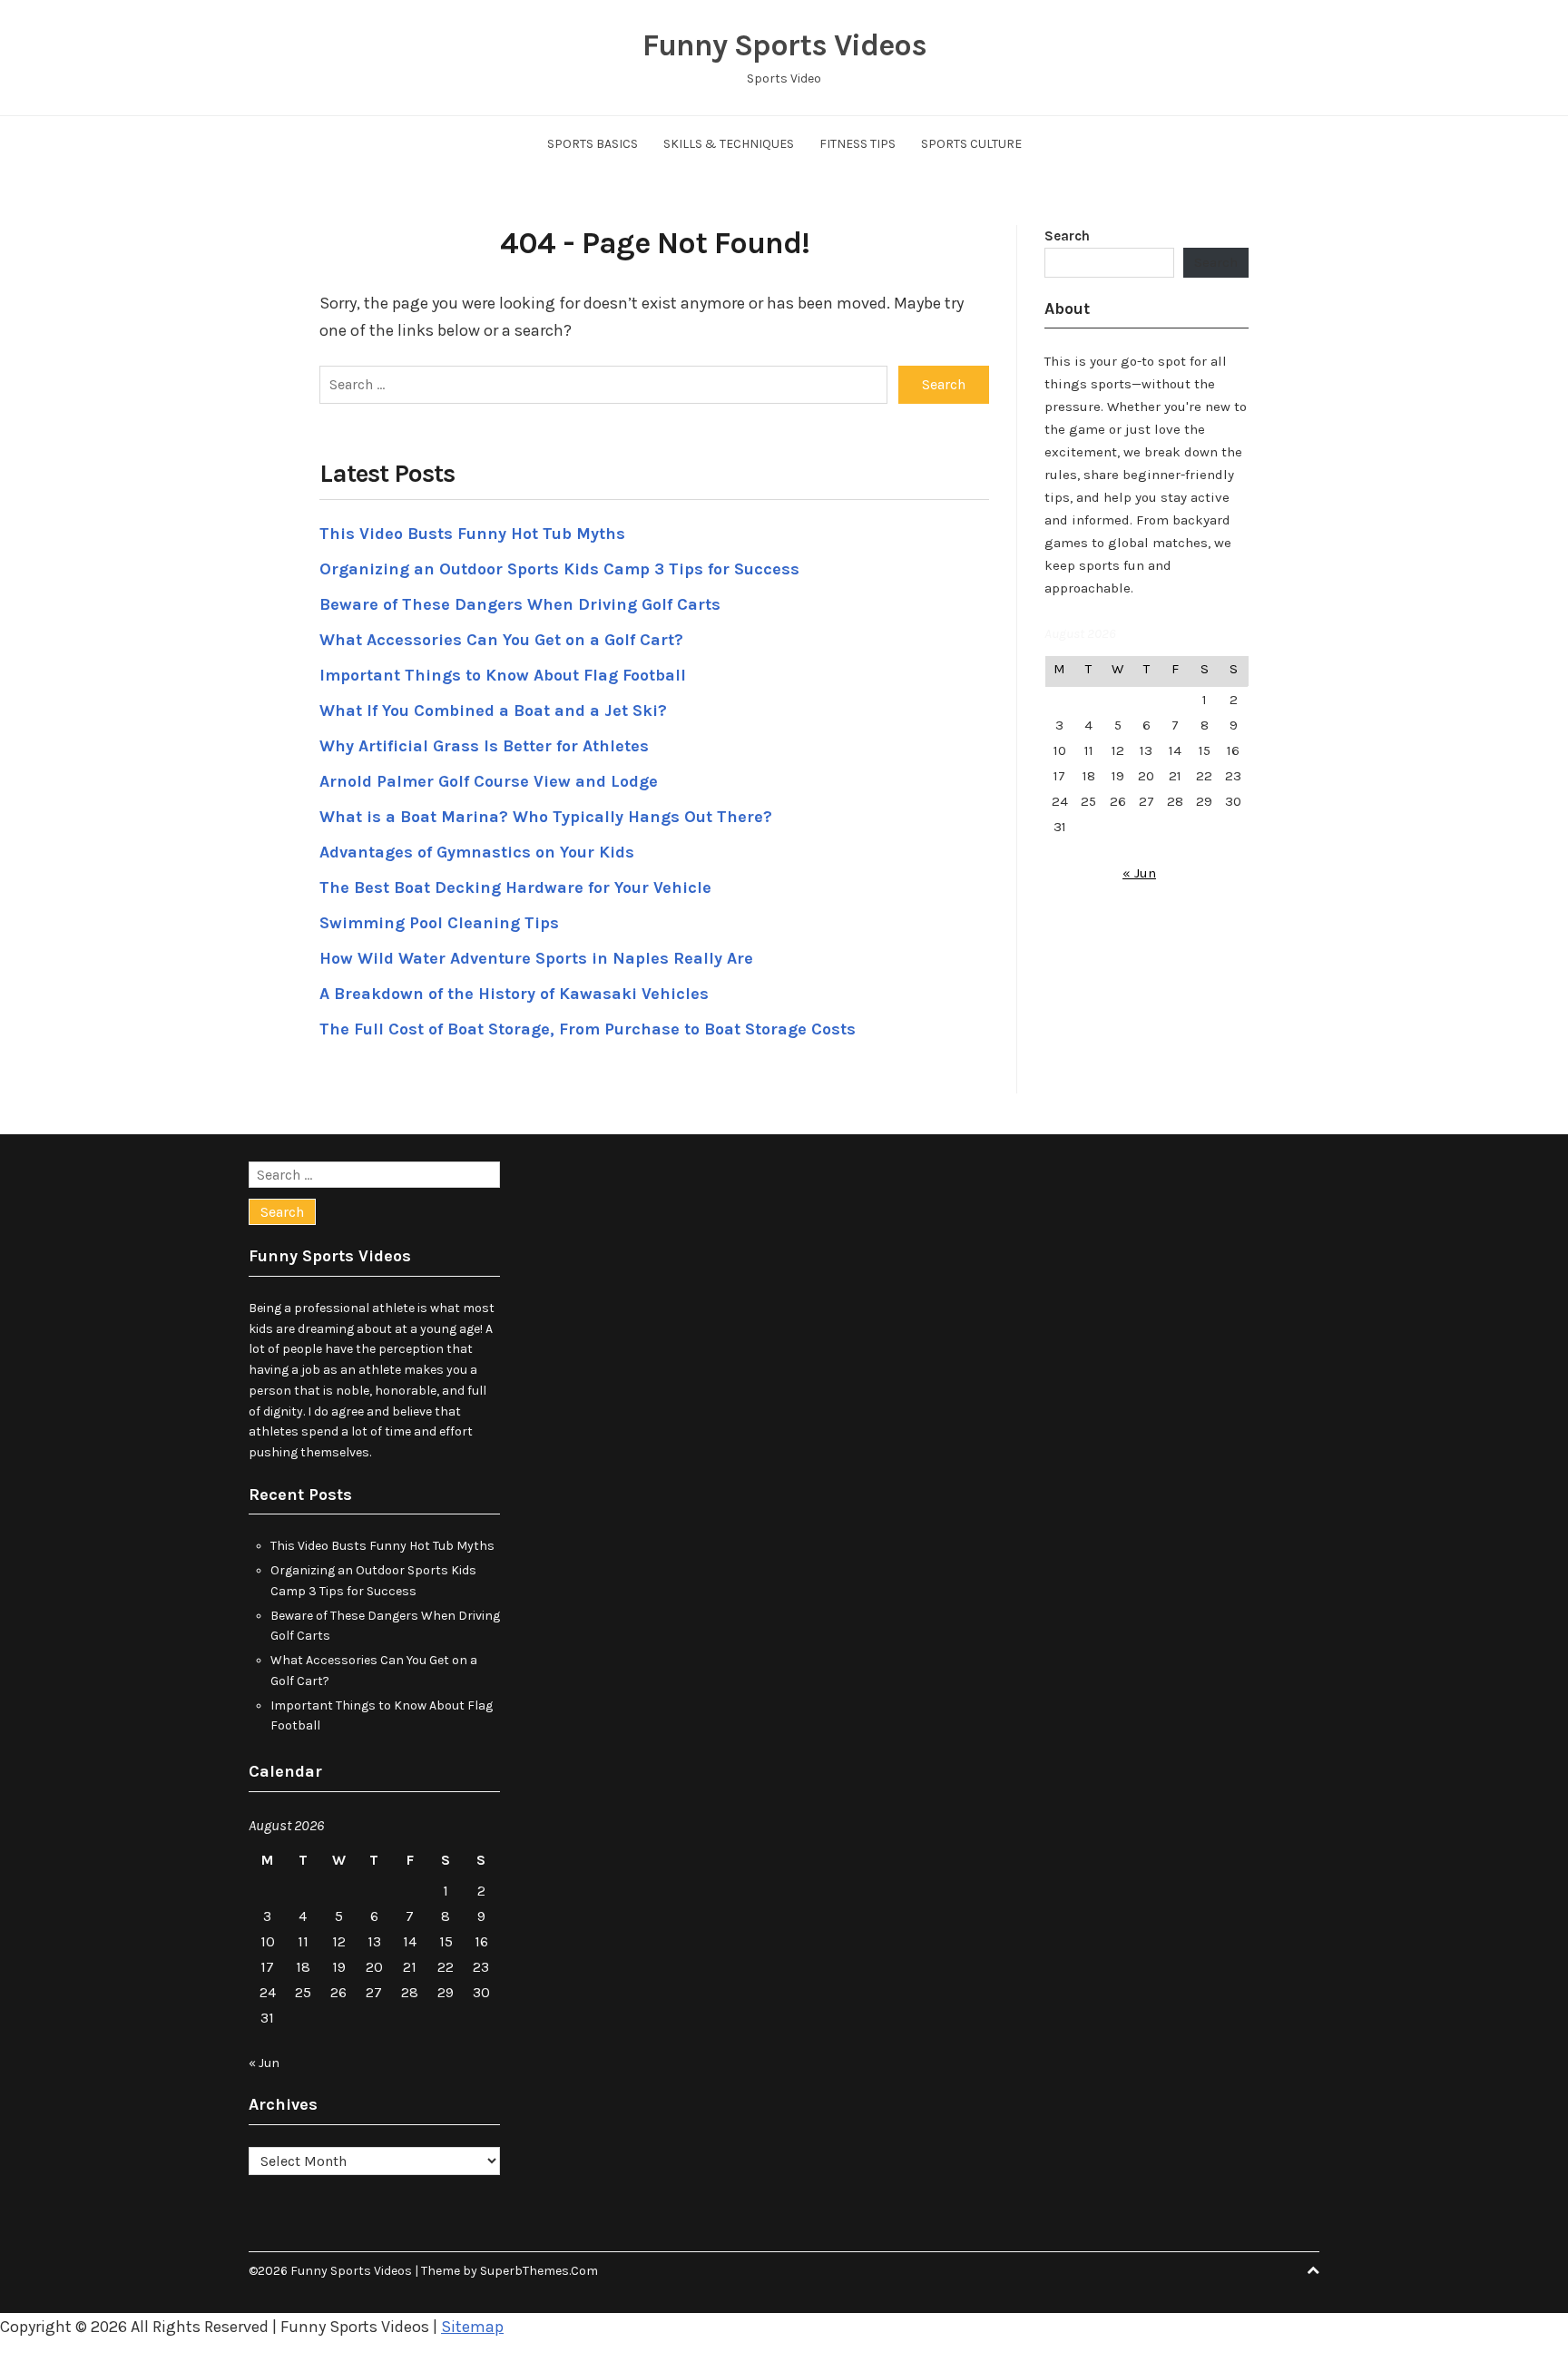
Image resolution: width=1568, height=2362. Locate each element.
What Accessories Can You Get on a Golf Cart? (501, 640)
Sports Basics (593, 144)
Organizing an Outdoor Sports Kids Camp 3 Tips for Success (559, 569)
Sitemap (472, 2327)
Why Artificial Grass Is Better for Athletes (484, 746)
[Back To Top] (1313, 2271)
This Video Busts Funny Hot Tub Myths (472, 534)
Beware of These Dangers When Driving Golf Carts (520, 604)
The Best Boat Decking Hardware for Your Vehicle (515, 887)
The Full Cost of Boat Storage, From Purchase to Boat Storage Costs (588, 1029)
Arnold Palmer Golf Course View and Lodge (489, 781)
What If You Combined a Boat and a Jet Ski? (493, 711)
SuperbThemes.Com (539, 2271)
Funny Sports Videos (784, 45)
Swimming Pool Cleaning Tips (439, 923)
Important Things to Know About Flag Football (503, 675)
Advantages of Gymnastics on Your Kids (477, 852)
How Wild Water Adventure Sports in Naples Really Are (536, 958)
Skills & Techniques (729, 144)
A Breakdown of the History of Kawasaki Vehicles (514, 994)
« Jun (1139, 873)
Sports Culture (971, 144)
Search (1067, 236)
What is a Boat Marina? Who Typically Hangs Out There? (546, 817)
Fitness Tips (857, 144)
